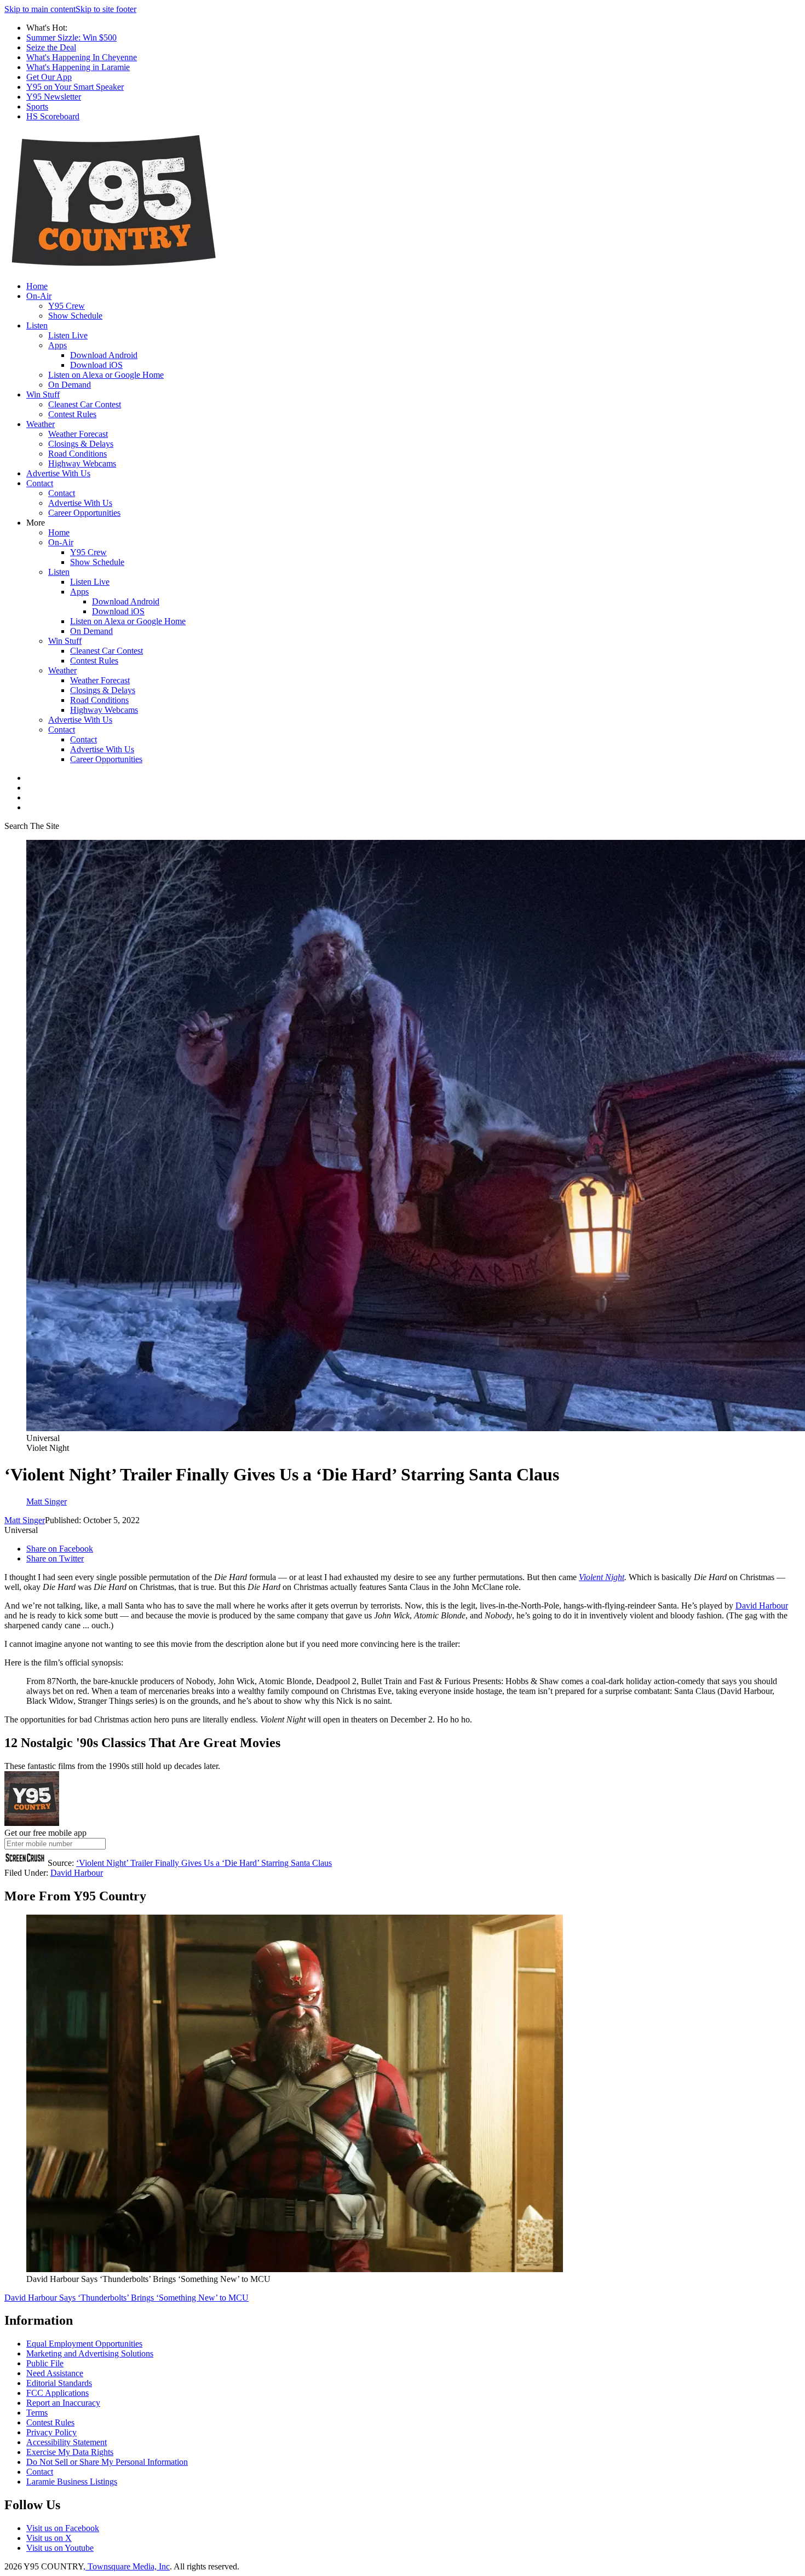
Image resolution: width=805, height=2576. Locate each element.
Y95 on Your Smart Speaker (75, 87)
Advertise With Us (58, 473)
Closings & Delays (81, 444)
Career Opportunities (84, 513)
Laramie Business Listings (72, 2482)
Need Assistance (55, 2373)
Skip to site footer (106, 9)
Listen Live (68, 335)
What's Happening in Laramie (78, 67)
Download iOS (96, 365)
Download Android (104, 355)
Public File (45, 2363)
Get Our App (49, 77)
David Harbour (762, 1606)
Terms (37, 2413)
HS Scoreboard (53, 116)
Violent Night (602, 1577)
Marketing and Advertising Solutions (90, 2353)
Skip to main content (40, 9)
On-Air (39, 296)
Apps (58, 345)
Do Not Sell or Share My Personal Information (107, 2462)
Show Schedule (75, 316)
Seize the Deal (51, 47)
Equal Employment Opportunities (84, 2344)
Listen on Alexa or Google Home (106, 375)
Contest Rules (72, 414)
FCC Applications (58, 2393)
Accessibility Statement (67, 2442)
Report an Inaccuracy (63, 2403)
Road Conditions (77, 454)
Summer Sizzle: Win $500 (71, 38)
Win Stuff (43, 394)
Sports (37, 106)
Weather (41, 424)
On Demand (70, 385)
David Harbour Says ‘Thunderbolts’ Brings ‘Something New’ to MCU (127, 2298)
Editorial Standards (59, 2383)
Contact (40, 483)
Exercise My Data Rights (70, 2452)
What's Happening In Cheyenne (82, 57)
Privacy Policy (51, 2432)
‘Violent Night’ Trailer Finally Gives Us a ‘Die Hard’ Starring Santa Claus (204, 1863)
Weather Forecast (78, 434)
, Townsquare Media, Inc (127, 2566)
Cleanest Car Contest (85, 404)
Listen (37, 325)
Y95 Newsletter (54, 97)
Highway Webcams (82, 463)
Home (37, 286)
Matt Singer (25, 1520)
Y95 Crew (67, 306)
